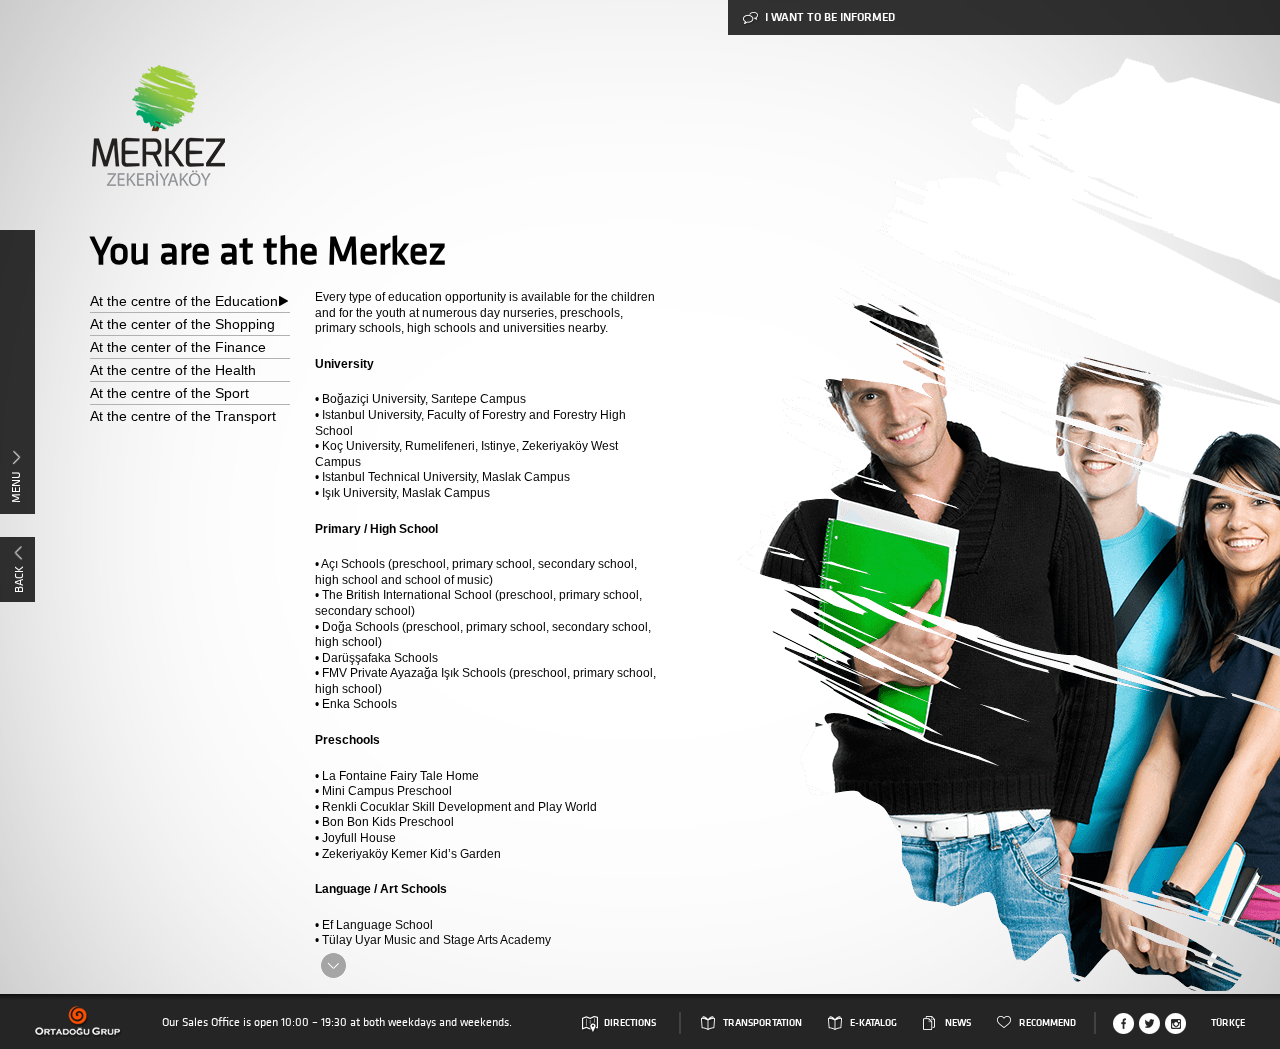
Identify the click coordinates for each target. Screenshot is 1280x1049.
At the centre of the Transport (183, 416)
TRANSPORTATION (762, 1023)
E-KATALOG (873, 1023)
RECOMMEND (1047, 1023)
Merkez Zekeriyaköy (157, 125)
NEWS (958, 1023)
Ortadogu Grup (78, 1021)
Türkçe (1228, 1023)
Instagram (1175, 1023)
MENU (15, 487)
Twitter (1149, 1023)
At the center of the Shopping (182, 324)
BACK (18, 579)
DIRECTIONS (630, 1023)
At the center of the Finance (178, 347)
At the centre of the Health (173, 370)
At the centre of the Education (184, 301)
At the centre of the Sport (169, 393)
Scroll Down (333, 965)
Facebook (1123, 1023)
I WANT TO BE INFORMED (830, 17)
